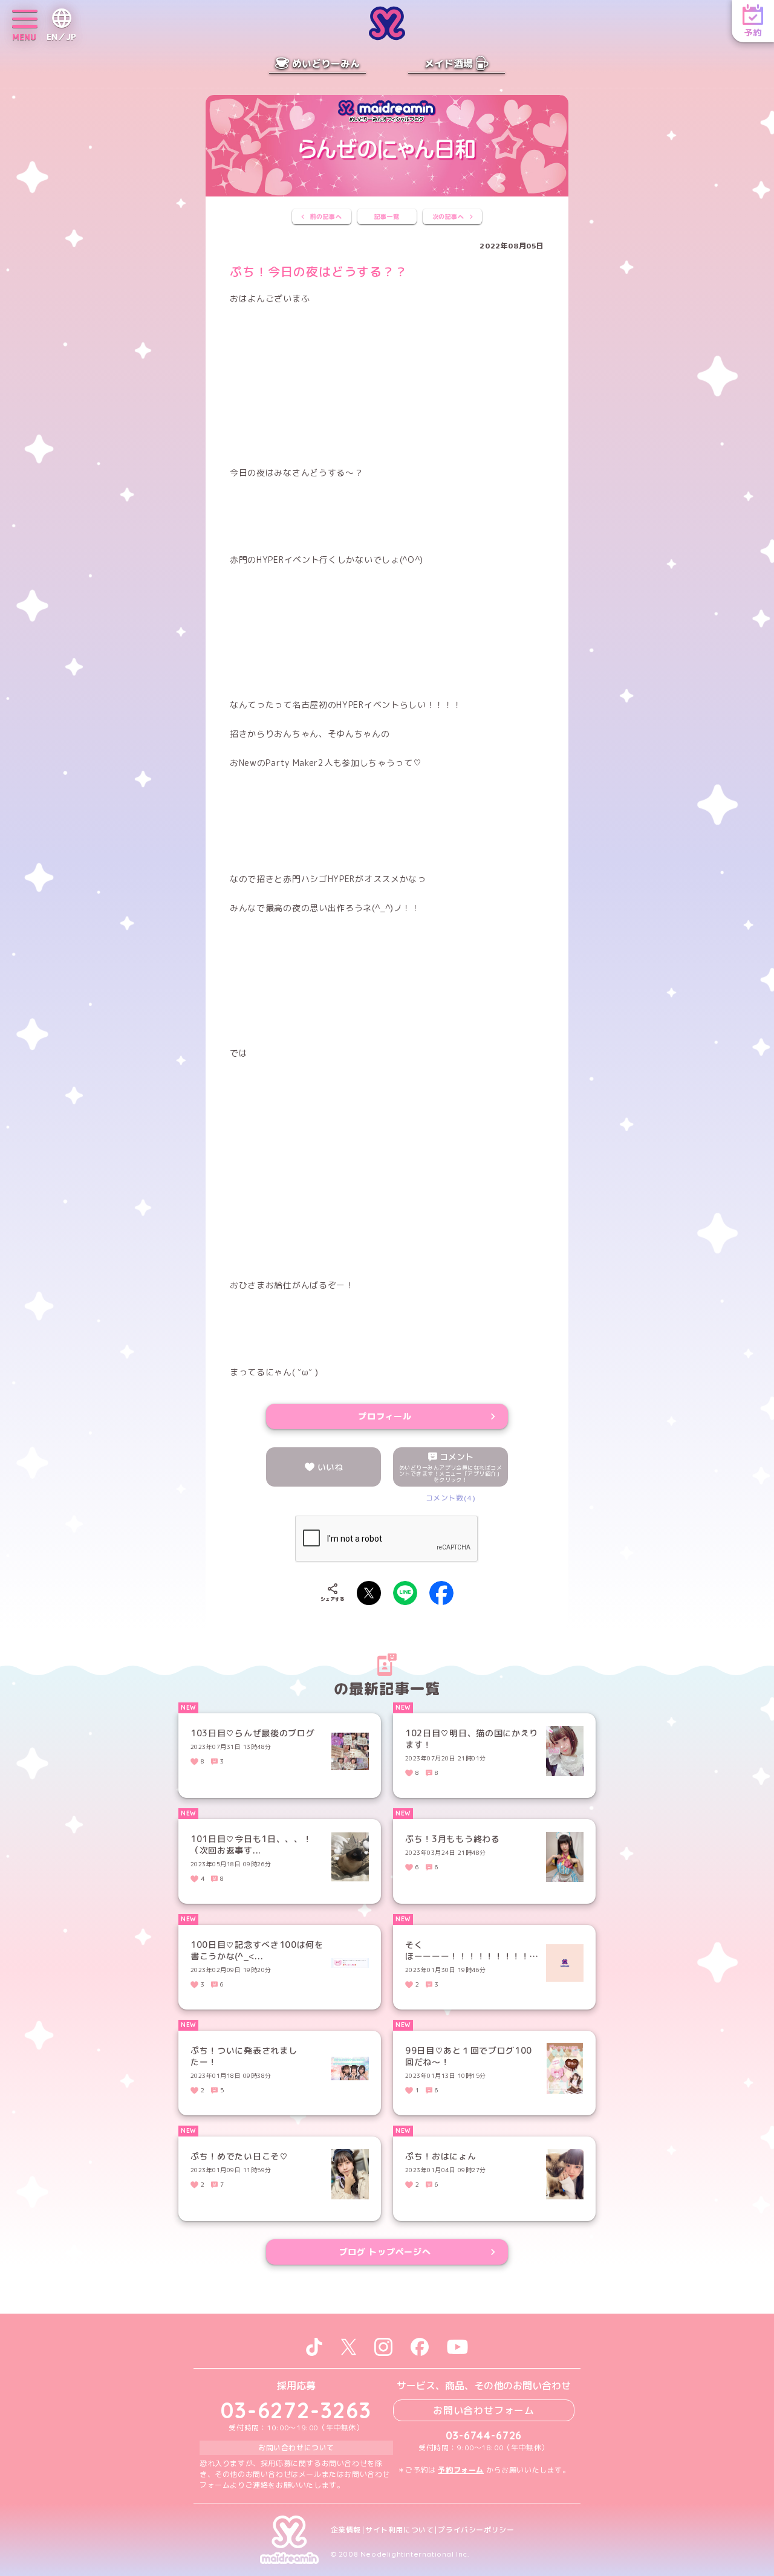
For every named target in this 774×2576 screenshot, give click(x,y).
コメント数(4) (451, 1498)
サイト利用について (399, 2530)
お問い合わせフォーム (484, 2410)
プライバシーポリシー (476, 2530)
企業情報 (346, 2530)
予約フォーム (461, 2470)
